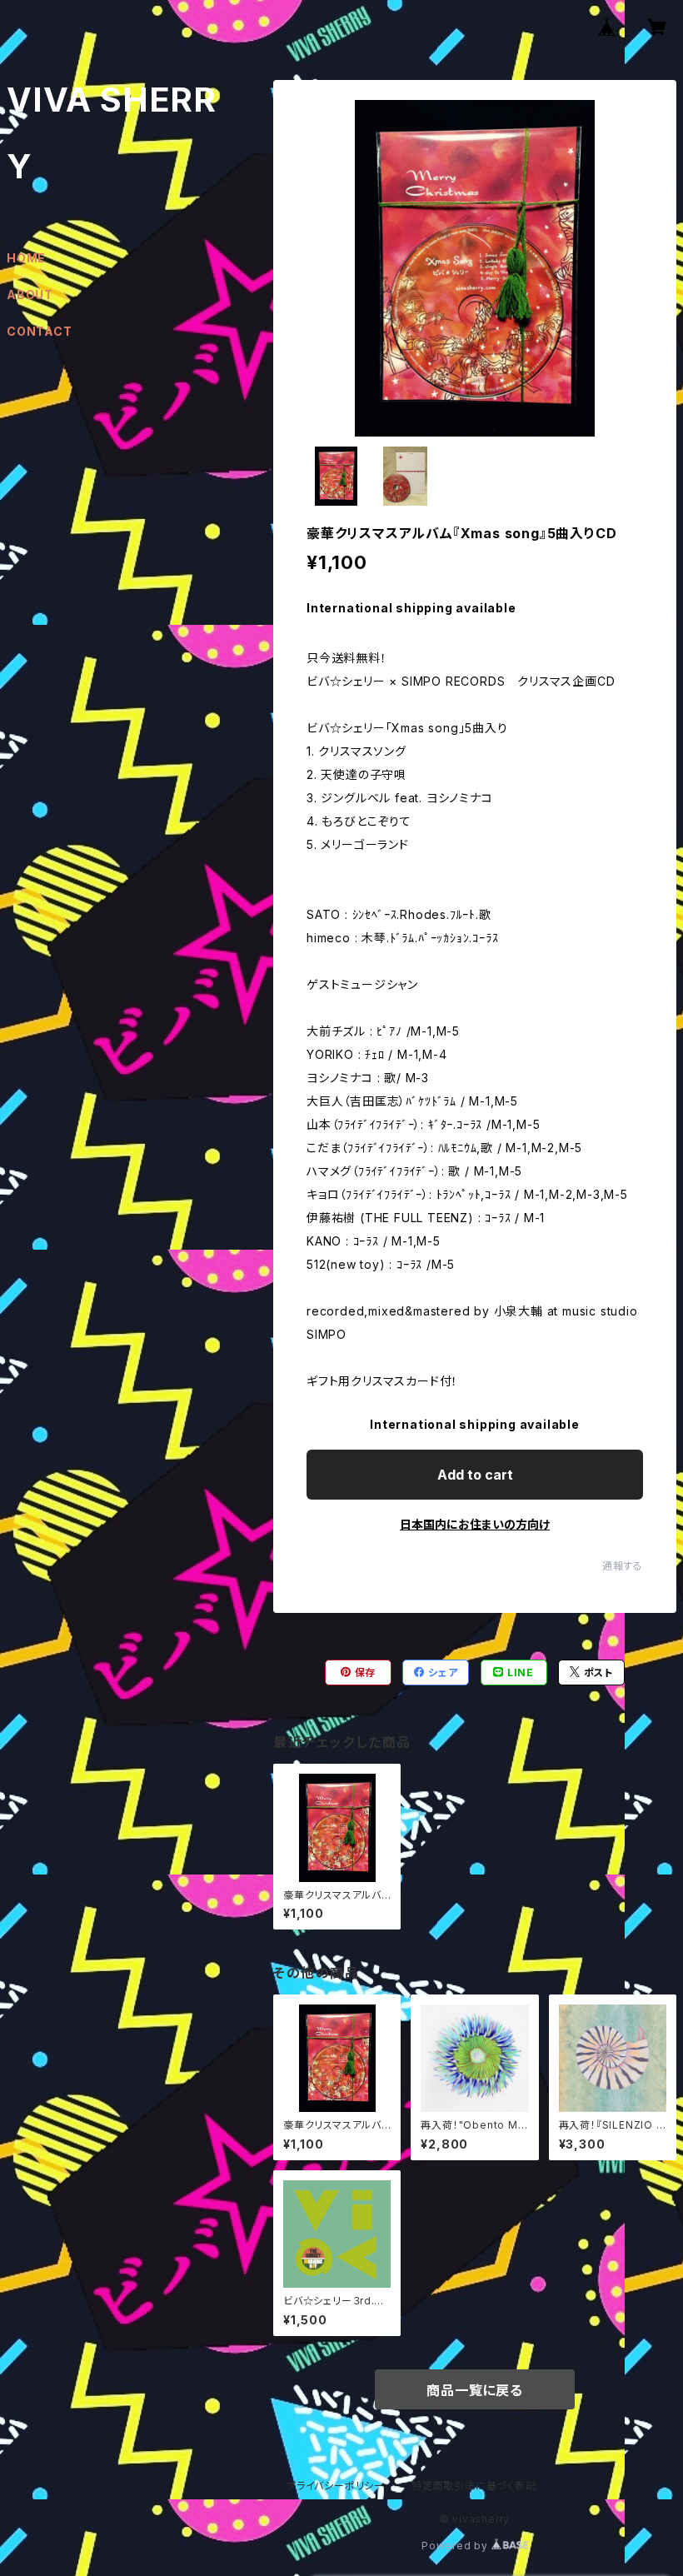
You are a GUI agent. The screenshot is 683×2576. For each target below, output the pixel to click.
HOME (26, 258)
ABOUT (30, 295)
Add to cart (475, 1475)
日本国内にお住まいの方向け (475, 1524)
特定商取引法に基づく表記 (474, 2486)
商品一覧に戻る (475, 2390)
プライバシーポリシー (336, 2486)
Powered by (456, 2546)
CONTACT (40, 331)
